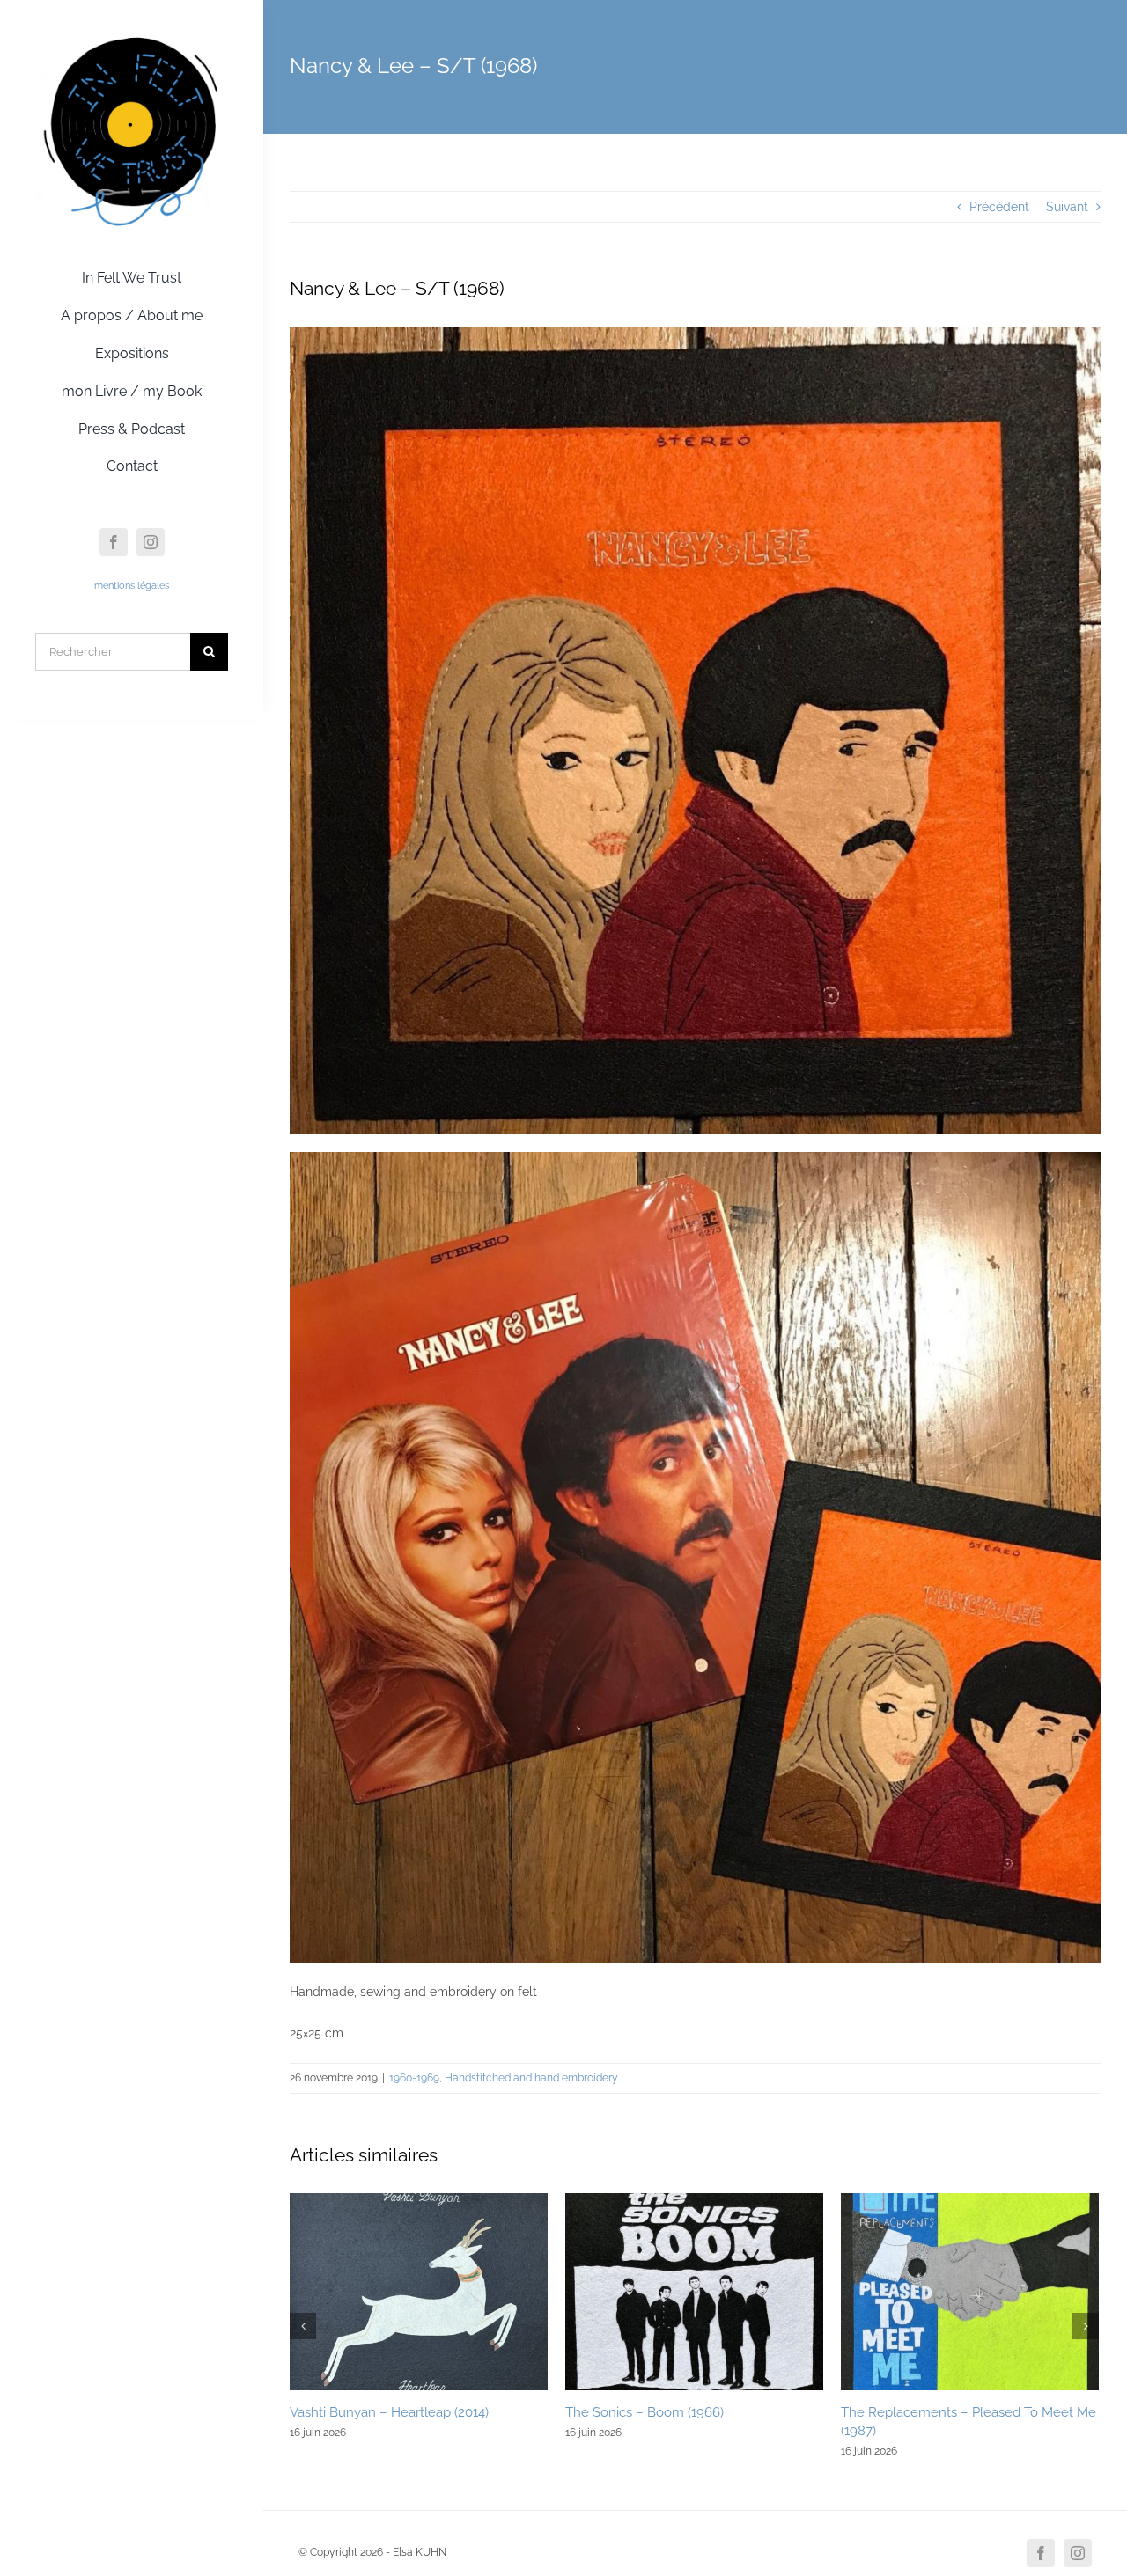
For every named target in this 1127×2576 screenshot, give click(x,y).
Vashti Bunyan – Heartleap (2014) (389, 2412)
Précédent (999, 207)
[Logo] (132, 38)
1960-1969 (414, 2078)
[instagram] (151, 542)
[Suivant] (1086, 2326)
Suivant (1067, 207)
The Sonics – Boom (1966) (645, 2412)
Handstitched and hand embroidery (531, 2078)
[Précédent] (303, 2326)
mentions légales (132, 586)
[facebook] (114, 542)
